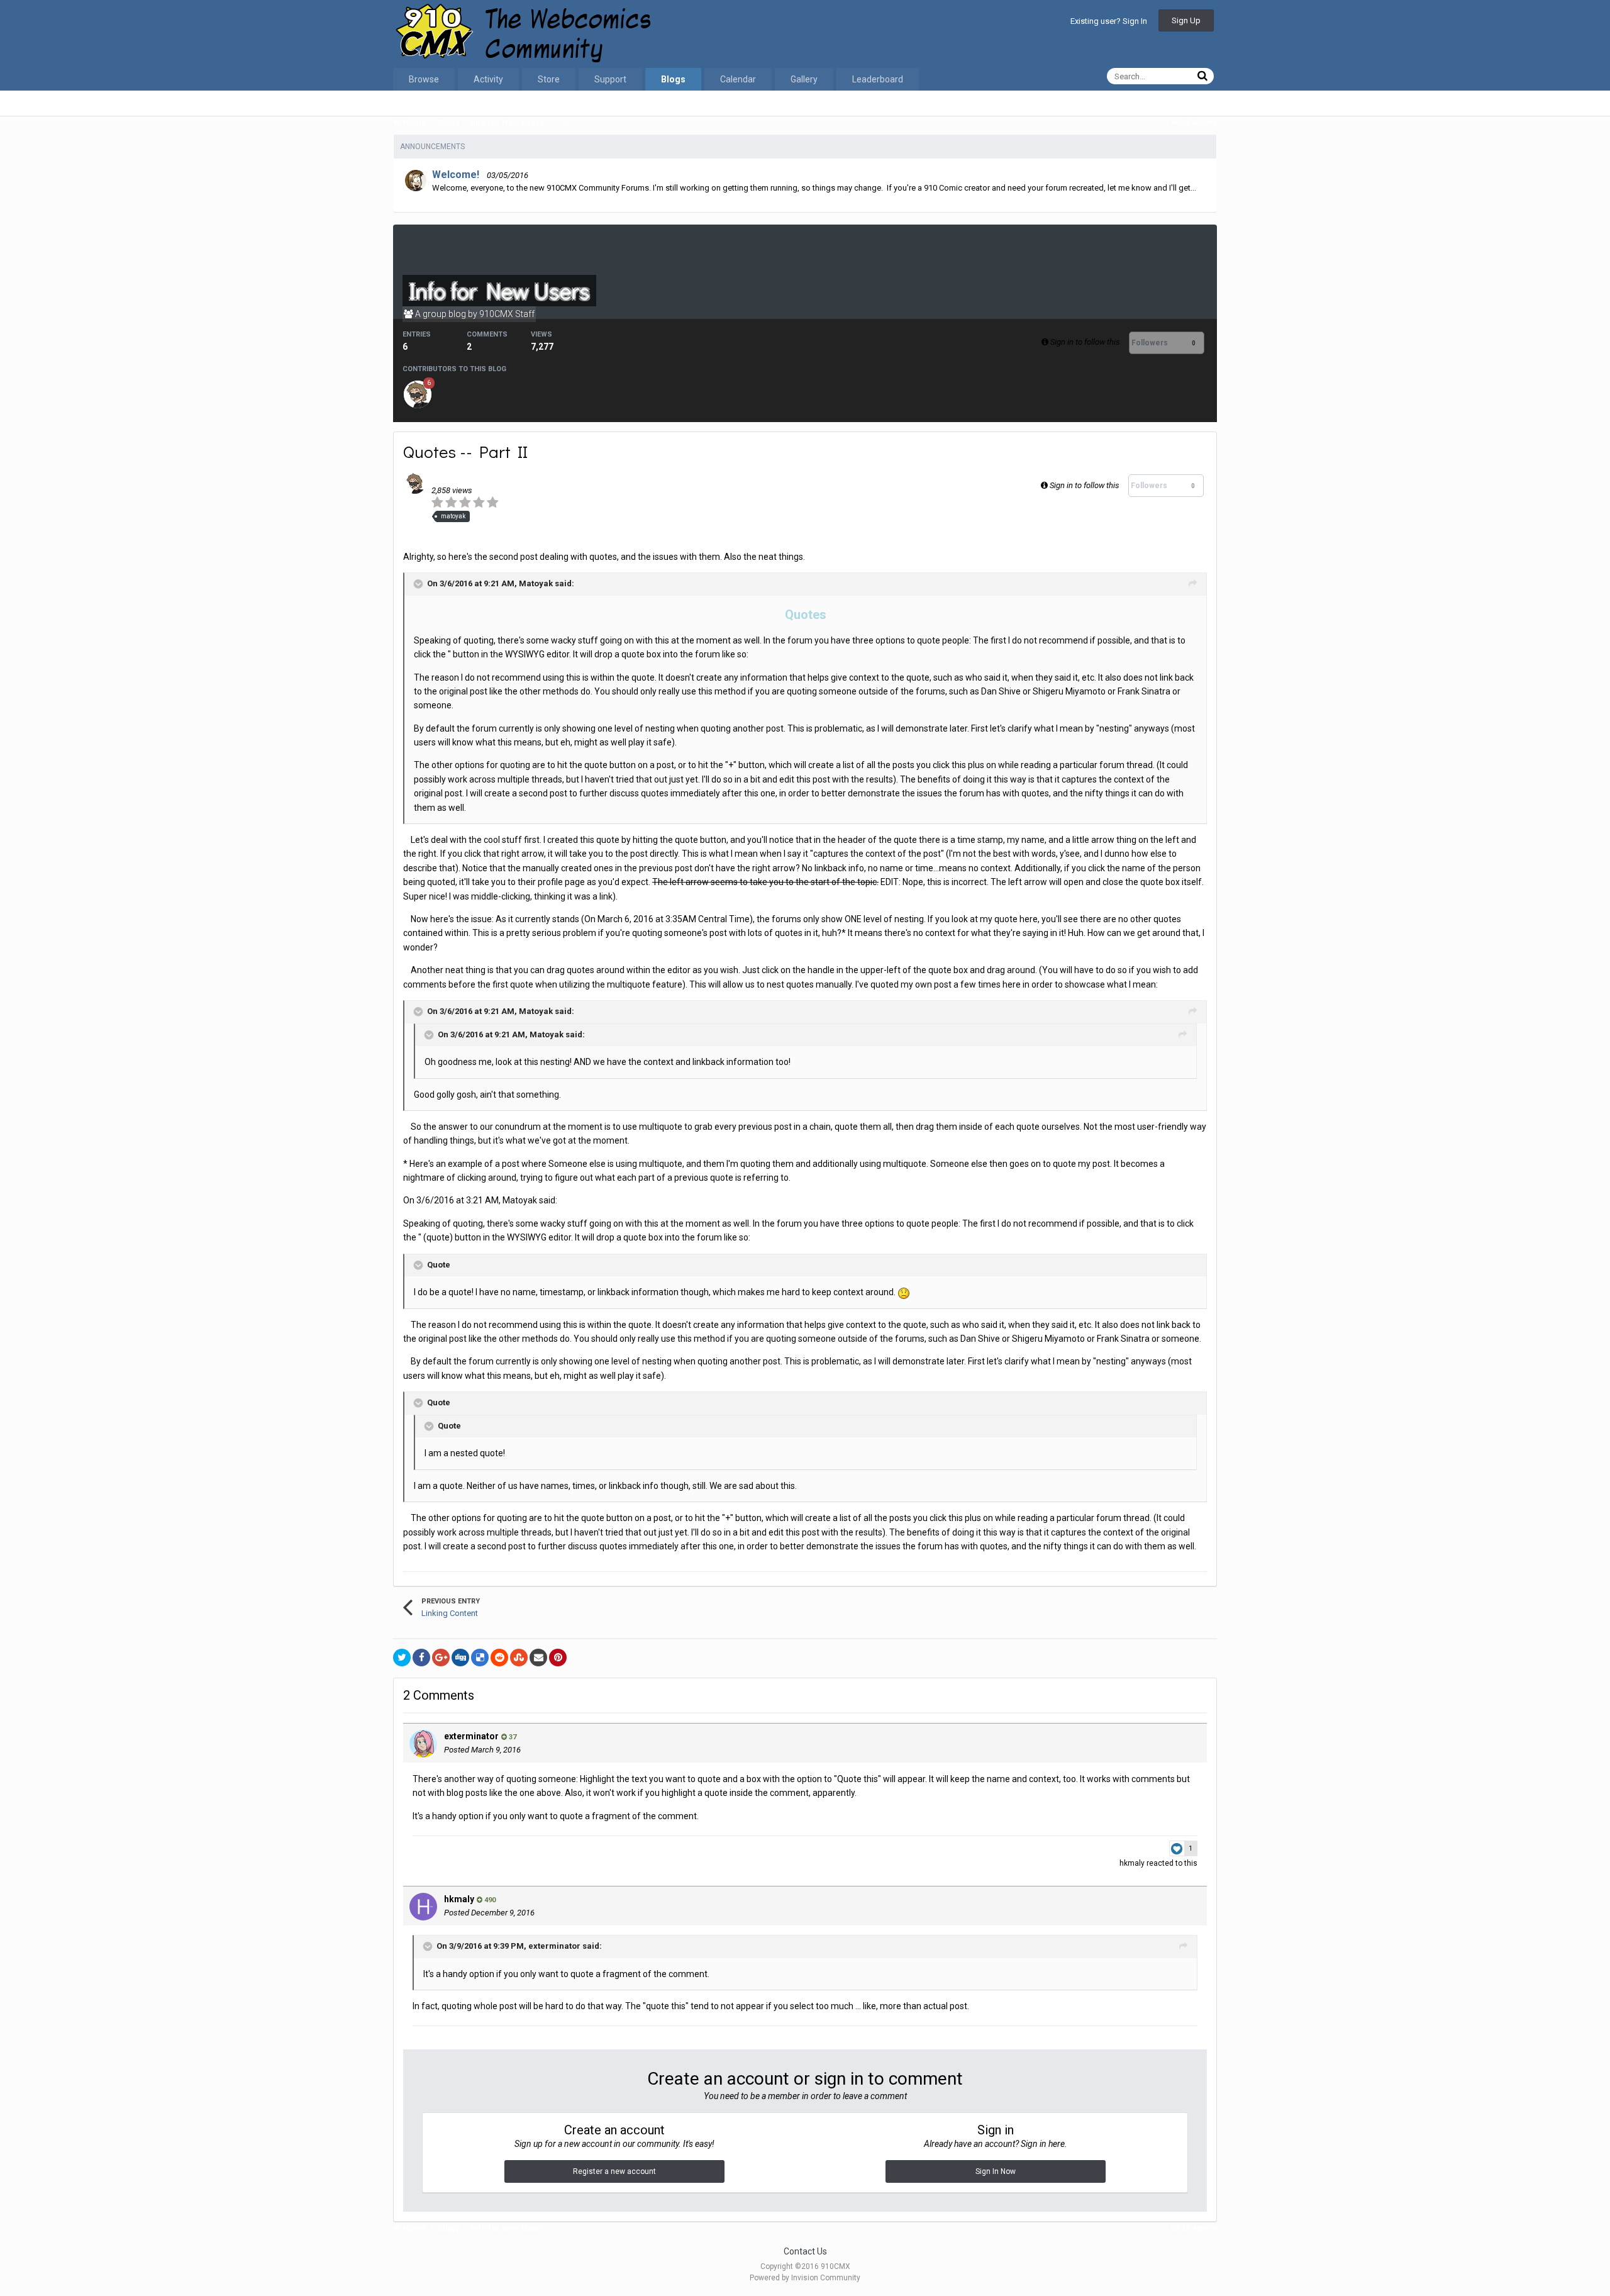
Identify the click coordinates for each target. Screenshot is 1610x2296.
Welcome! (456, 175)
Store (549, 79)
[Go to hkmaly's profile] (423, 1907)
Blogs (673, 79)
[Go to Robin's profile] (416, 181)
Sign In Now (996, 2171)
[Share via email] (538, 1658)
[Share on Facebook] (421, 1658)
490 (489, 1900)
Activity (488, 79)
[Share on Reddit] (499, 1658)
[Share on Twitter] (402, 1658)
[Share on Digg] (460, 1658)
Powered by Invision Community (805, 2278)
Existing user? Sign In (1109, 21)
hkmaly (1132, 1863)
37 (512, 1737)
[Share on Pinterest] (558, 1658)
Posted (482, 1750)
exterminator (471, 1736)
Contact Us (805, 2251)
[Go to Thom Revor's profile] (418, 394)
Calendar (738, 79)
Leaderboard (878, 79)
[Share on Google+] (441, 1658)
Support (610, 79)
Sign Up (1186, 20)
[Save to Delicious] (480, 1658)
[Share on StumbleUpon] (519, 1658)
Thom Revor (510, 478)
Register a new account (614, 2171)
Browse (424, 79)
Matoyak (536, 583)
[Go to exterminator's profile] (423, 1744)
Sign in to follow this (1085, 342)
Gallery (804, 79)
